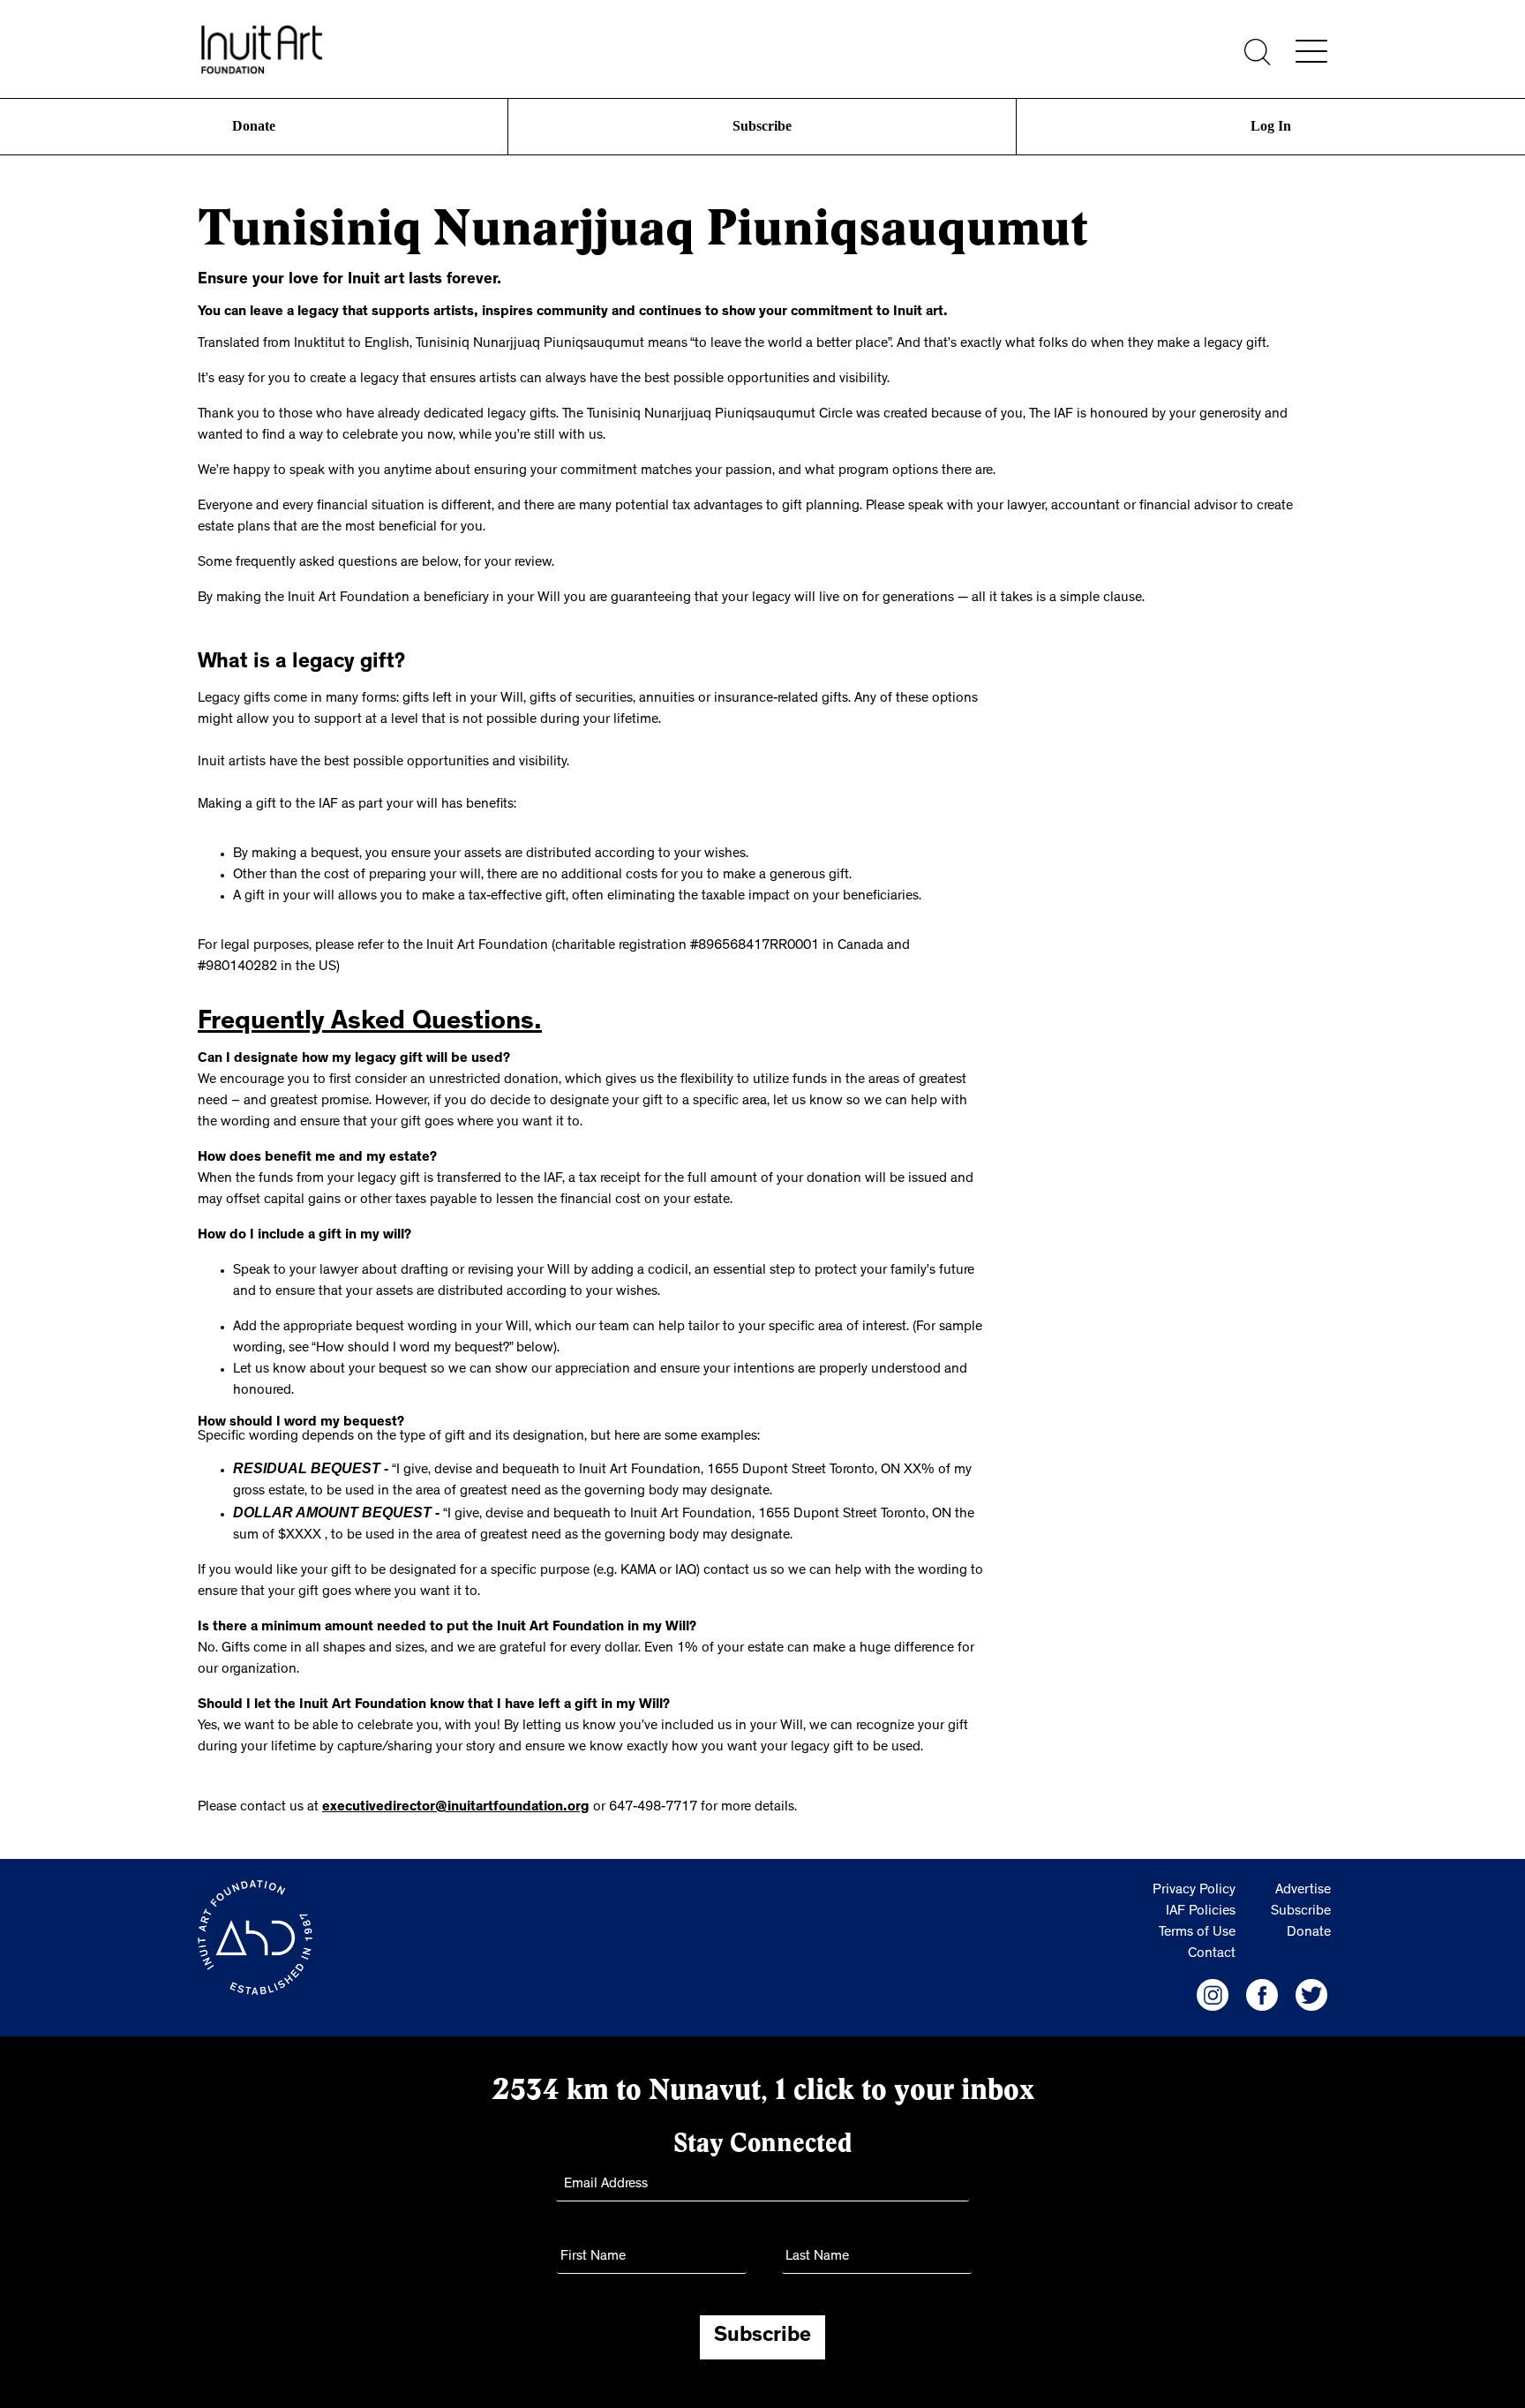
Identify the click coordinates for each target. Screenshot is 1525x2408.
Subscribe (762, 126)
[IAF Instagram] (1213, 1991)
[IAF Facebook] (1262, 1991)
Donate (254, 126)
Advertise (1303, 1887)
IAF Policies (1201, 1908)
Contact (1212, 1951)
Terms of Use (1197, 1930)
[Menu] (1311, 51)
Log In (1271, 126)
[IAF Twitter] (1311, 1991)
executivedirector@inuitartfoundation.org (456, 1804)
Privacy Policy (1194, 1887)
